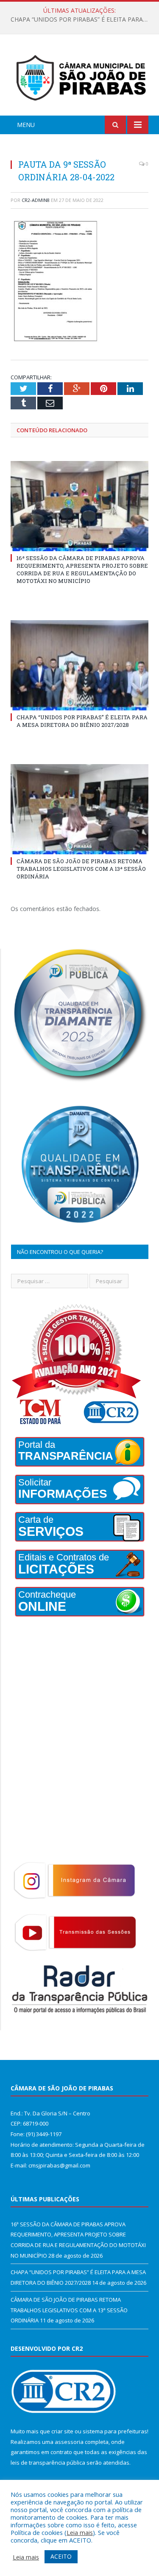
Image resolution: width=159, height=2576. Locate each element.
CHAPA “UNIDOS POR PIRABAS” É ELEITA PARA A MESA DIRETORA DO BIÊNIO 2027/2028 (82, 19)
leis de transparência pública (48, 2463)
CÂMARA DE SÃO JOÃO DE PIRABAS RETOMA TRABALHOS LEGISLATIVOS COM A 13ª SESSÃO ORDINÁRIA (81, 869)
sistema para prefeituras (115, 2431)
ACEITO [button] (61, 2556)
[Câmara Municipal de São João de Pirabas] (79, 76)
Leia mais (80, 2532)
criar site (62, 2431)
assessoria (69, 2442)
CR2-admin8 (36, 200)
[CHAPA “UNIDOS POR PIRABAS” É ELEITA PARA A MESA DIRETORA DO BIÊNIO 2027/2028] (79, 665)
